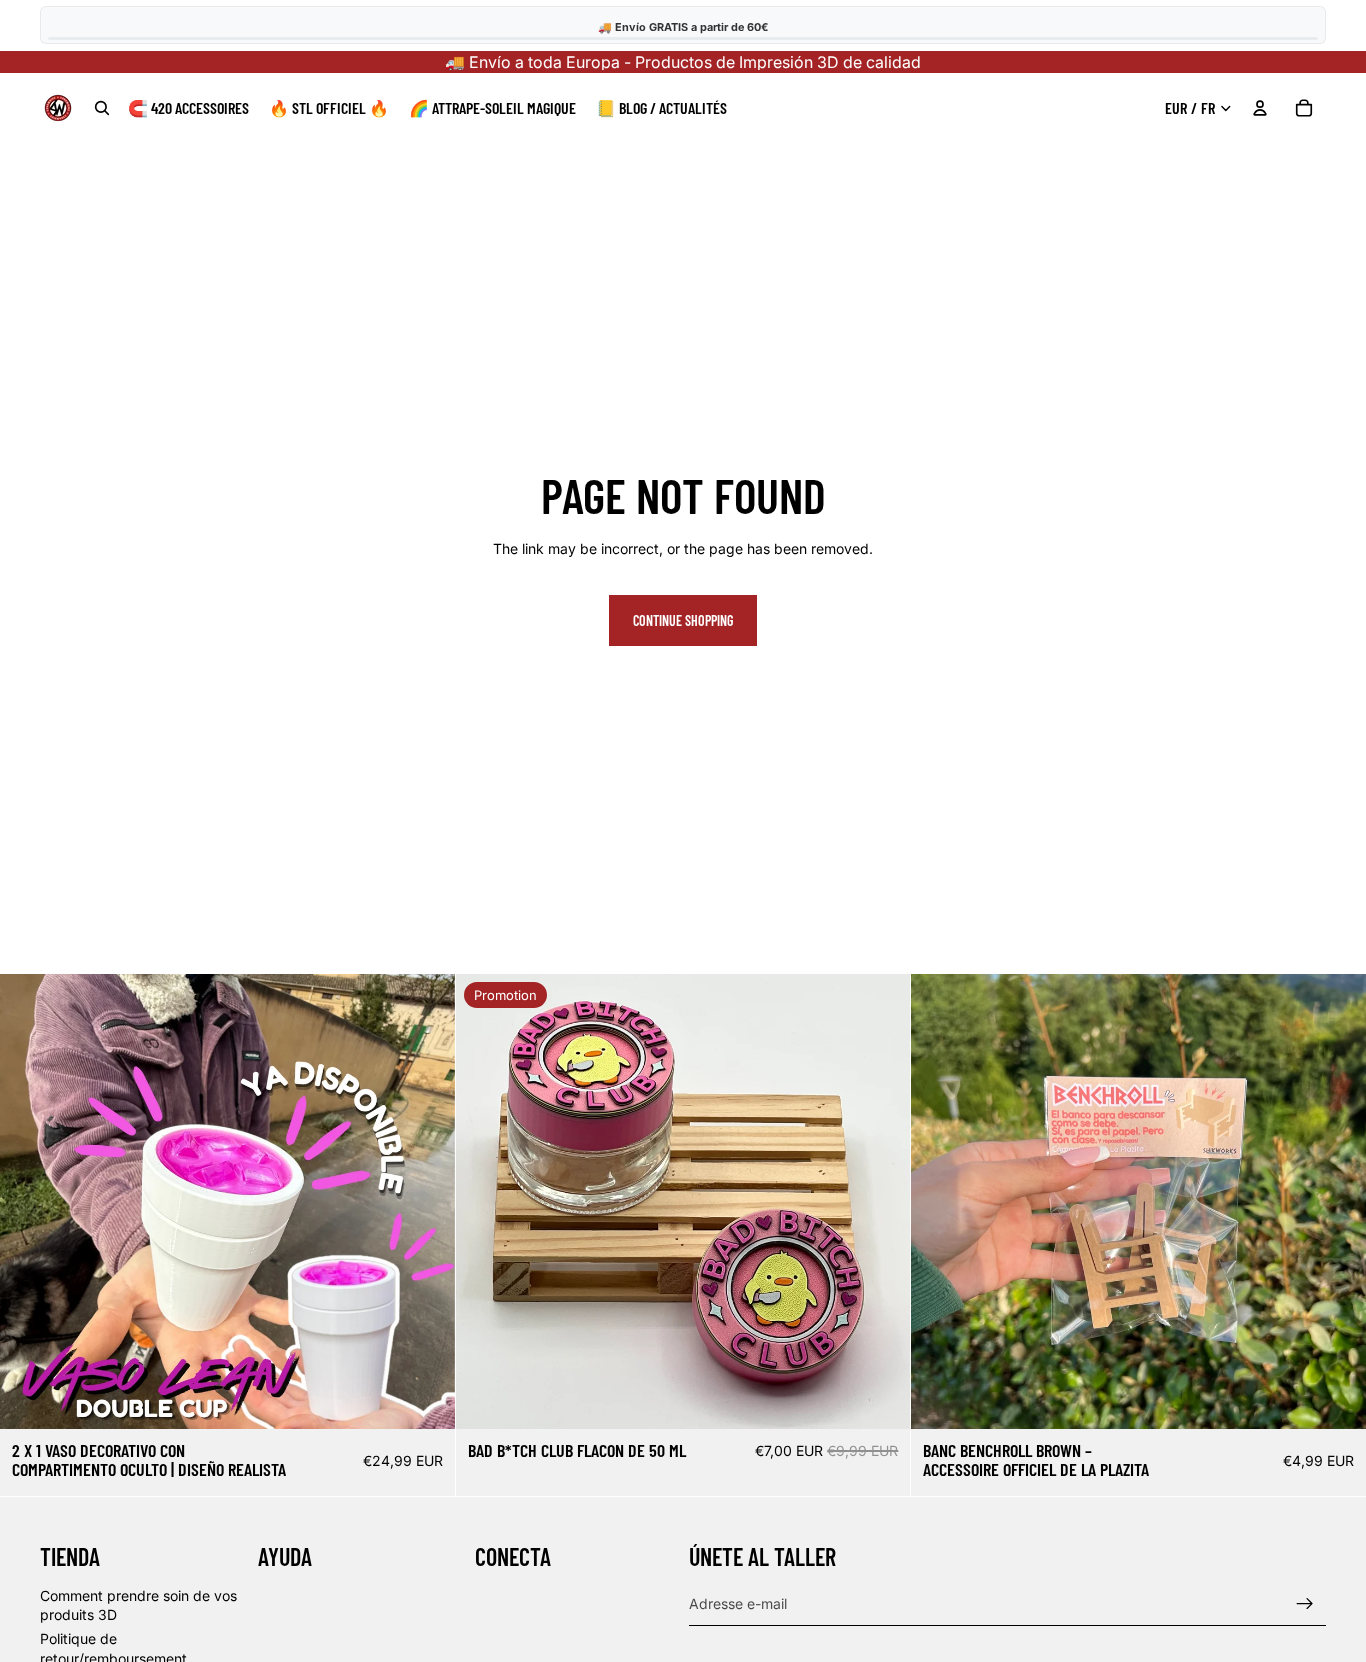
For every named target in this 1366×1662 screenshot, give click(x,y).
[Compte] (1260, 108)
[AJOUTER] (422, 1398)
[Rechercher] (102, 108)
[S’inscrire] (1305, 1604)
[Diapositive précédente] (30, 1201)
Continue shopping (683, 620)
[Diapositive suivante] (425, 1201)
